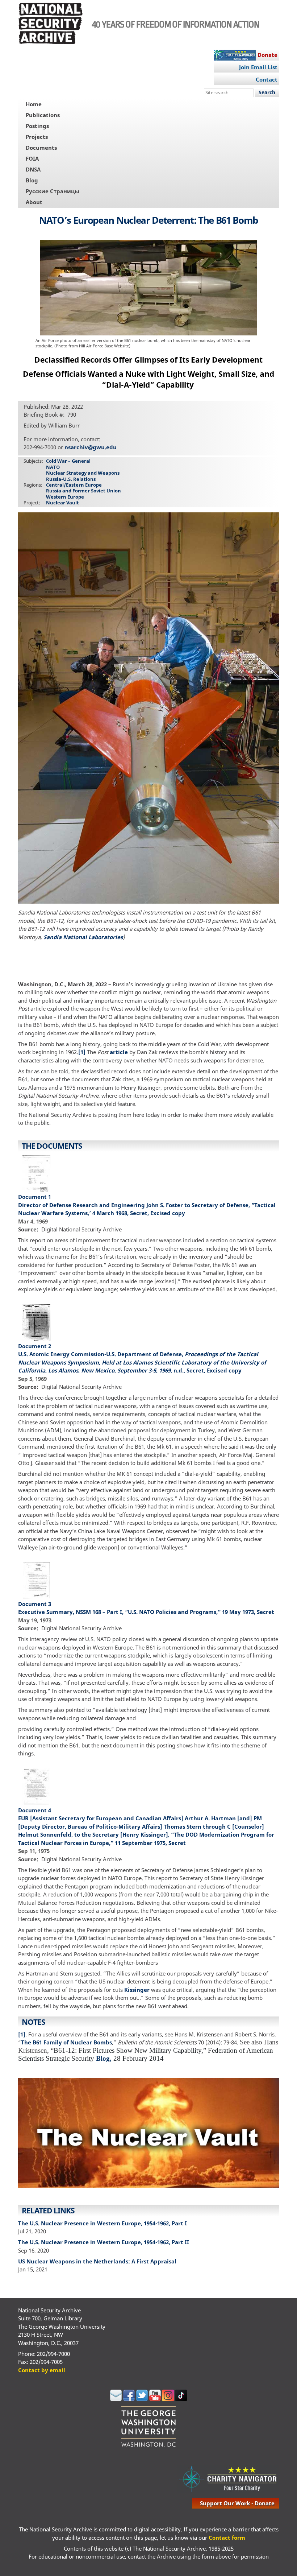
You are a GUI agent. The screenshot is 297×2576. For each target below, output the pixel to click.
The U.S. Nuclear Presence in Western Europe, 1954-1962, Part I (103, 2223)
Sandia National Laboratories (83, 937)
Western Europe (65, 497)
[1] (82, 1052)
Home (34, 104)
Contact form (227, 2538)
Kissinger (137, 1990)
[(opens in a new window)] (116, 2399)
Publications (43, 115)
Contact (267, 79)
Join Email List (258, 67)
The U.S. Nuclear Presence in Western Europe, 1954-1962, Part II (104, 2242)
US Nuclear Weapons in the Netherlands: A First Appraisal (97, 2261)
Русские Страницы (53, 191)
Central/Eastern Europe (74, 485)
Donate (267, 55)
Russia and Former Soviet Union (83, 491)
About (34, 202)
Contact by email (42, 2370)
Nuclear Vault (62, 503)
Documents (41, 148)
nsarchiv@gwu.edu (91, 447)
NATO (53, 467)
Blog (32, 180)
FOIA (32, 158)
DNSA (33, 169)
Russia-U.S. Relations (71, 479)
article (119, 1052)
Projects (37, 137)
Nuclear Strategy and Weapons (83, 473)
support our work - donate (237, 2503)
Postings (37, 126)
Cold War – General (68, 461)
